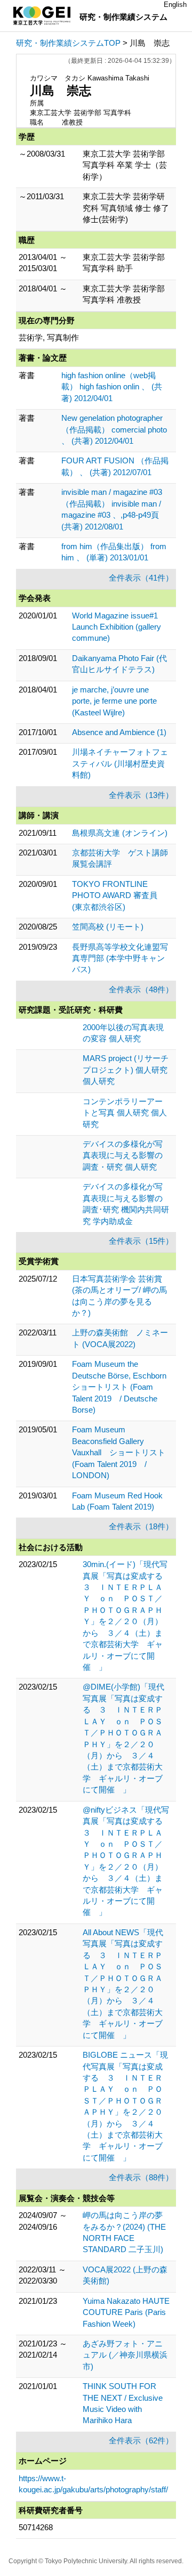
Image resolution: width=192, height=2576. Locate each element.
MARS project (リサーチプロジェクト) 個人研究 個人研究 (126, 1070)
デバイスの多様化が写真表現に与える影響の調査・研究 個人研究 (123, 1155)
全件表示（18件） (141, 1526)
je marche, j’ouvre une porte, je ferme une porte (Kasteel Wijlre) (114, 701)
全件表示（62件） (141, 2440)
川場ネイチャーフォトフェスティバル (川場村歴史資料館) (120, 763)
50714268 (36, 2527)
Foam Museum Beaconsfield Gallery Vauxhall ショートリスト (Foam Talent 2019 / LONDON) (119, 1452)
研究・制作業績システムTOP (68, 43)
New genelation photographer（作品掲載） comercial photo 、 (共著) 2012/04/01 (114, 429)
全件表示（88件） (141, 2177)
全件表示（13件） (141, 795)
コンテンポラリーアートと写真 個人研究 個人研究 (125, 1113)
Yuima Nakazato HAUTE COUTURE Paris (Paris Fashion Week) (126, 2312)
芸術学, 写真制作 (49, 337)
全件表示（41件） (141, 578)
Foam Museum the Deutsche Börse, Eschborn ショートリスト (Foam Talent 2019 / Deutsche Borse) (123, 1387)
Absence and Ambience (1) (119, 732)
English (175, 5)
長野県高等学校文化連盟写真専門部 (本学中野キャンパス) (120, 958)
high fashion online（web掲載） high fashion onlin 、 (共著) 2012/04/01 (112, 387)
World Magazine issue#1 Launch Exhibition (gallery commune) (117, 627)
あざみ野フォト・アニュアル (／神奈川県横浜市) (125, 2355)
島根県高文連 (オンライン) (120, 833)
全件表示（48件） (141, 989)
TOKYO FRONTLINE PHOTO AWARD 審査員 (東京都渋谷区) (115, 895)
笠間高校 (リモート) (108, 927)
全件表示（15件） (141, 1241)
